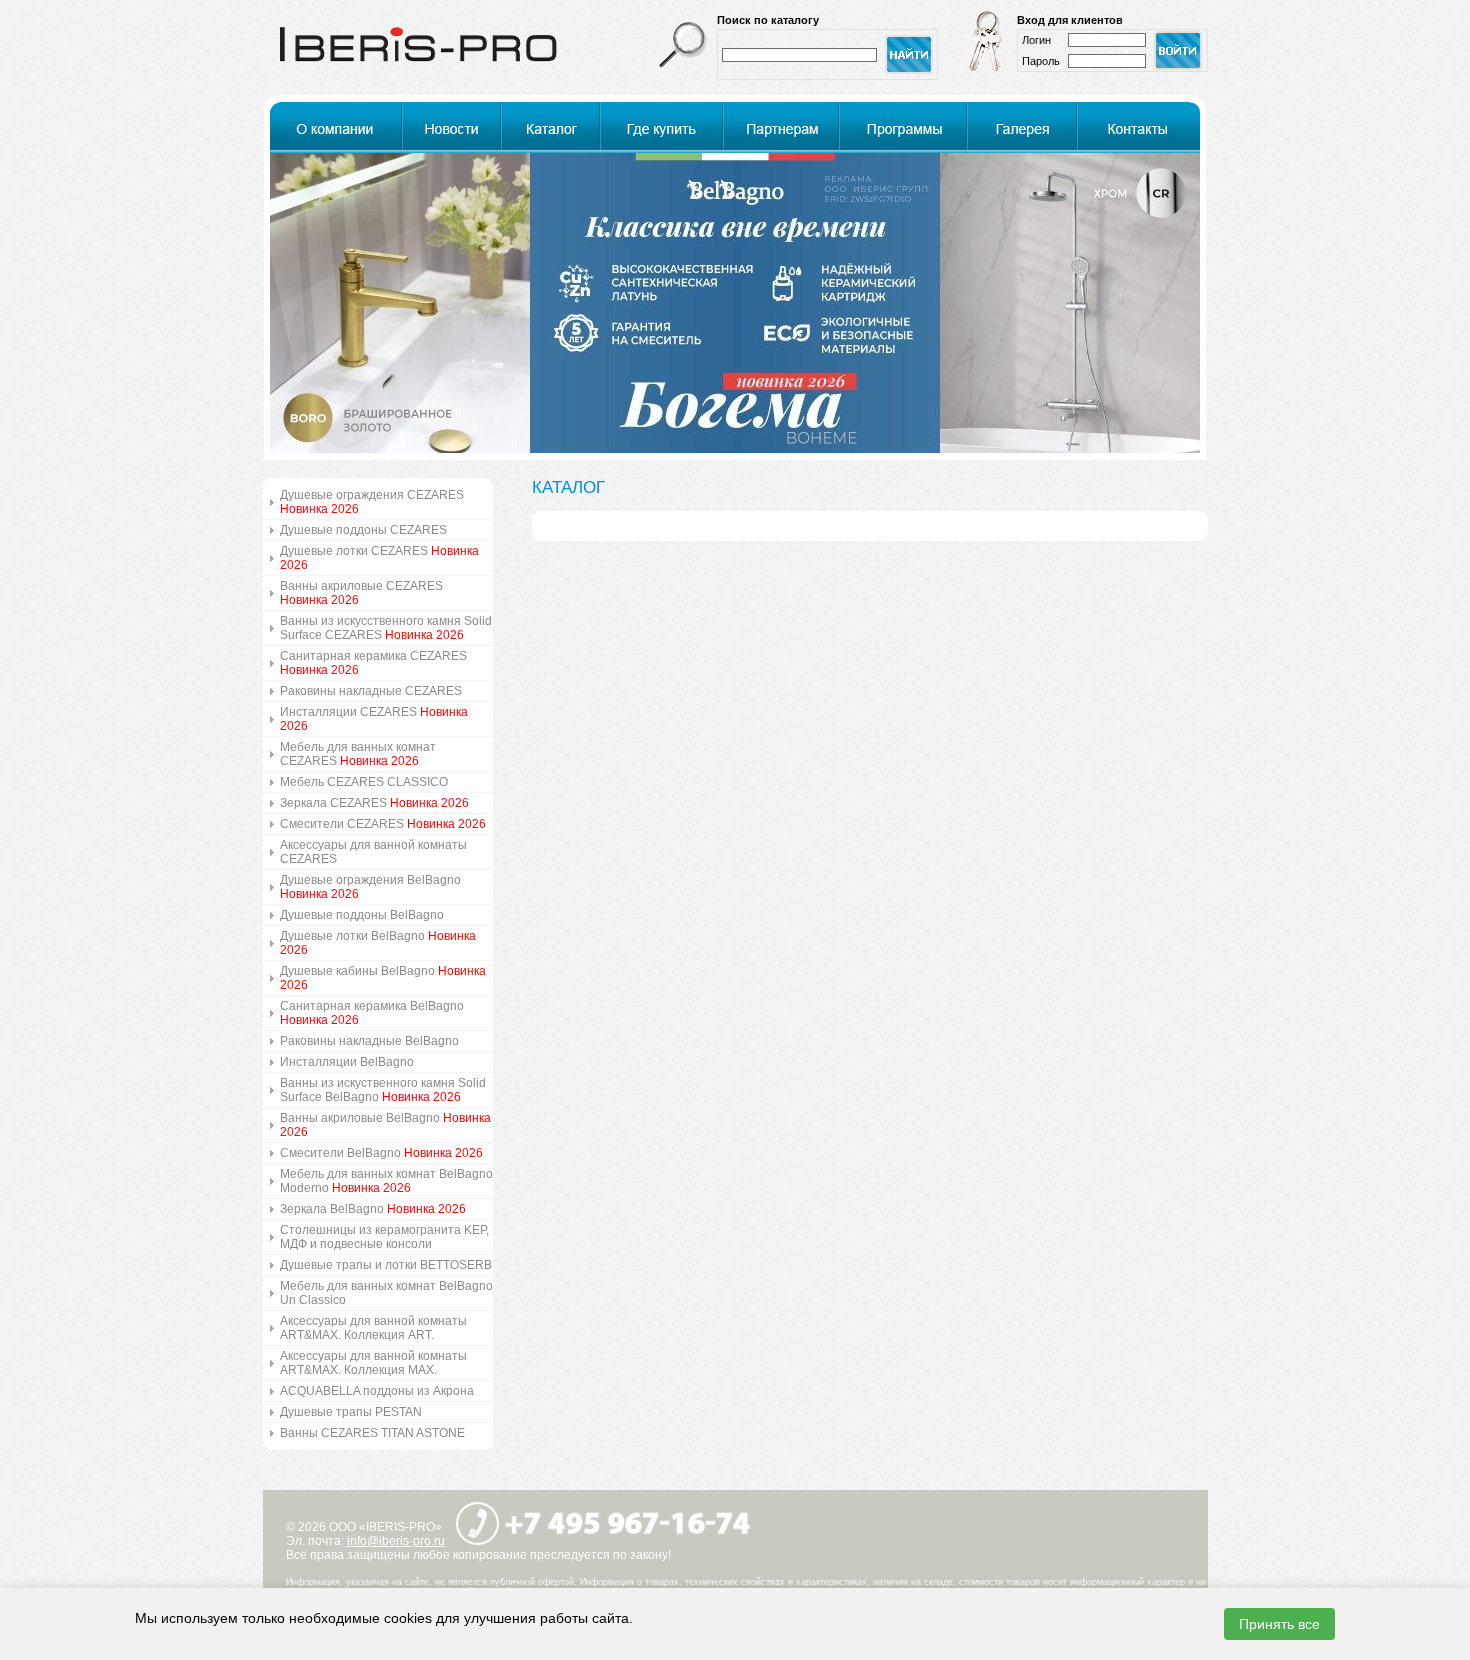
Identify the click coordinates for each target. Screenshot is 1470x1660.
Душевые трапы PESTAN (351, 1412)
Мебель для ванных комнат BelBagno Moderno (386, 1181)
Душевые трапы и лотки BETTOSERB (386, 1265)
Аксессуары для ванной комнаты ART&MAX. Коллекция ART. (373, 1328)
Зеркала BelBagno (373, 1209)
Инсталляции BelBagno (347, 1062)
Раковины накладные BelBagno (369, 1041)
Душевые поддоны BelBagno (362, 915)
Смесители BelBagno (381, 1153)
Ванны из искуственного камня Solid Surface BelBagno (383, 1090)
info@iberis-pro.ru (396, 1541)
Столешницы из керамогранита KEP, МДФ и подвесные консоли (384, 1237)
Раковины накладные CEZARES (371, 691)
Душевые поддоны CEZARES (363, 530)
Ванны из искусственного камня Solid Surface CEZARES (386, 628)
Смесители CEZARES (383, 824)
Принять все (1279, 1624)
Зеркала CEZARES (374, 803)
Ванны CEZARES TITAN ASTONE (372, 1433)
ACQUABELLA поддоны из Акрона (377, 1391)
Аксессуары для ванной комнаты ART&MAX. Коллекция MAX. (373, 1363)
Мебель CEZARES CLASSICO (364, 782)
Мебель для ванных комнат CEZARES (358, 754)
